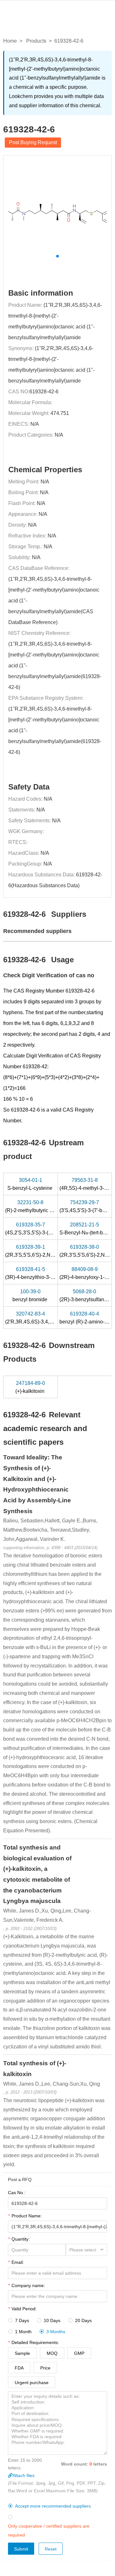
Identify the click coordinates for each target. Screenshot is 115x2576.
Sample (22, 2353)
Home (10, 41)
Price (45, 2368)
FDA (19, 2368)
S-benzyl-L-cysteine (31, 1184)
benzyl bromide (31, 1295)
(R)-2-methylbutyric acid (33, 1206)
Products (36, 41)
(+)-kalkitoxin (31, 1387)
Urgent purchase (32, 2383)
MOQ (52, 2353)
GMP (79, 2353)
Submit (21, 2549)
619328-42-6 (44, 392)
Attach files (23, 2475)
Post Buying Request (33, 142)
